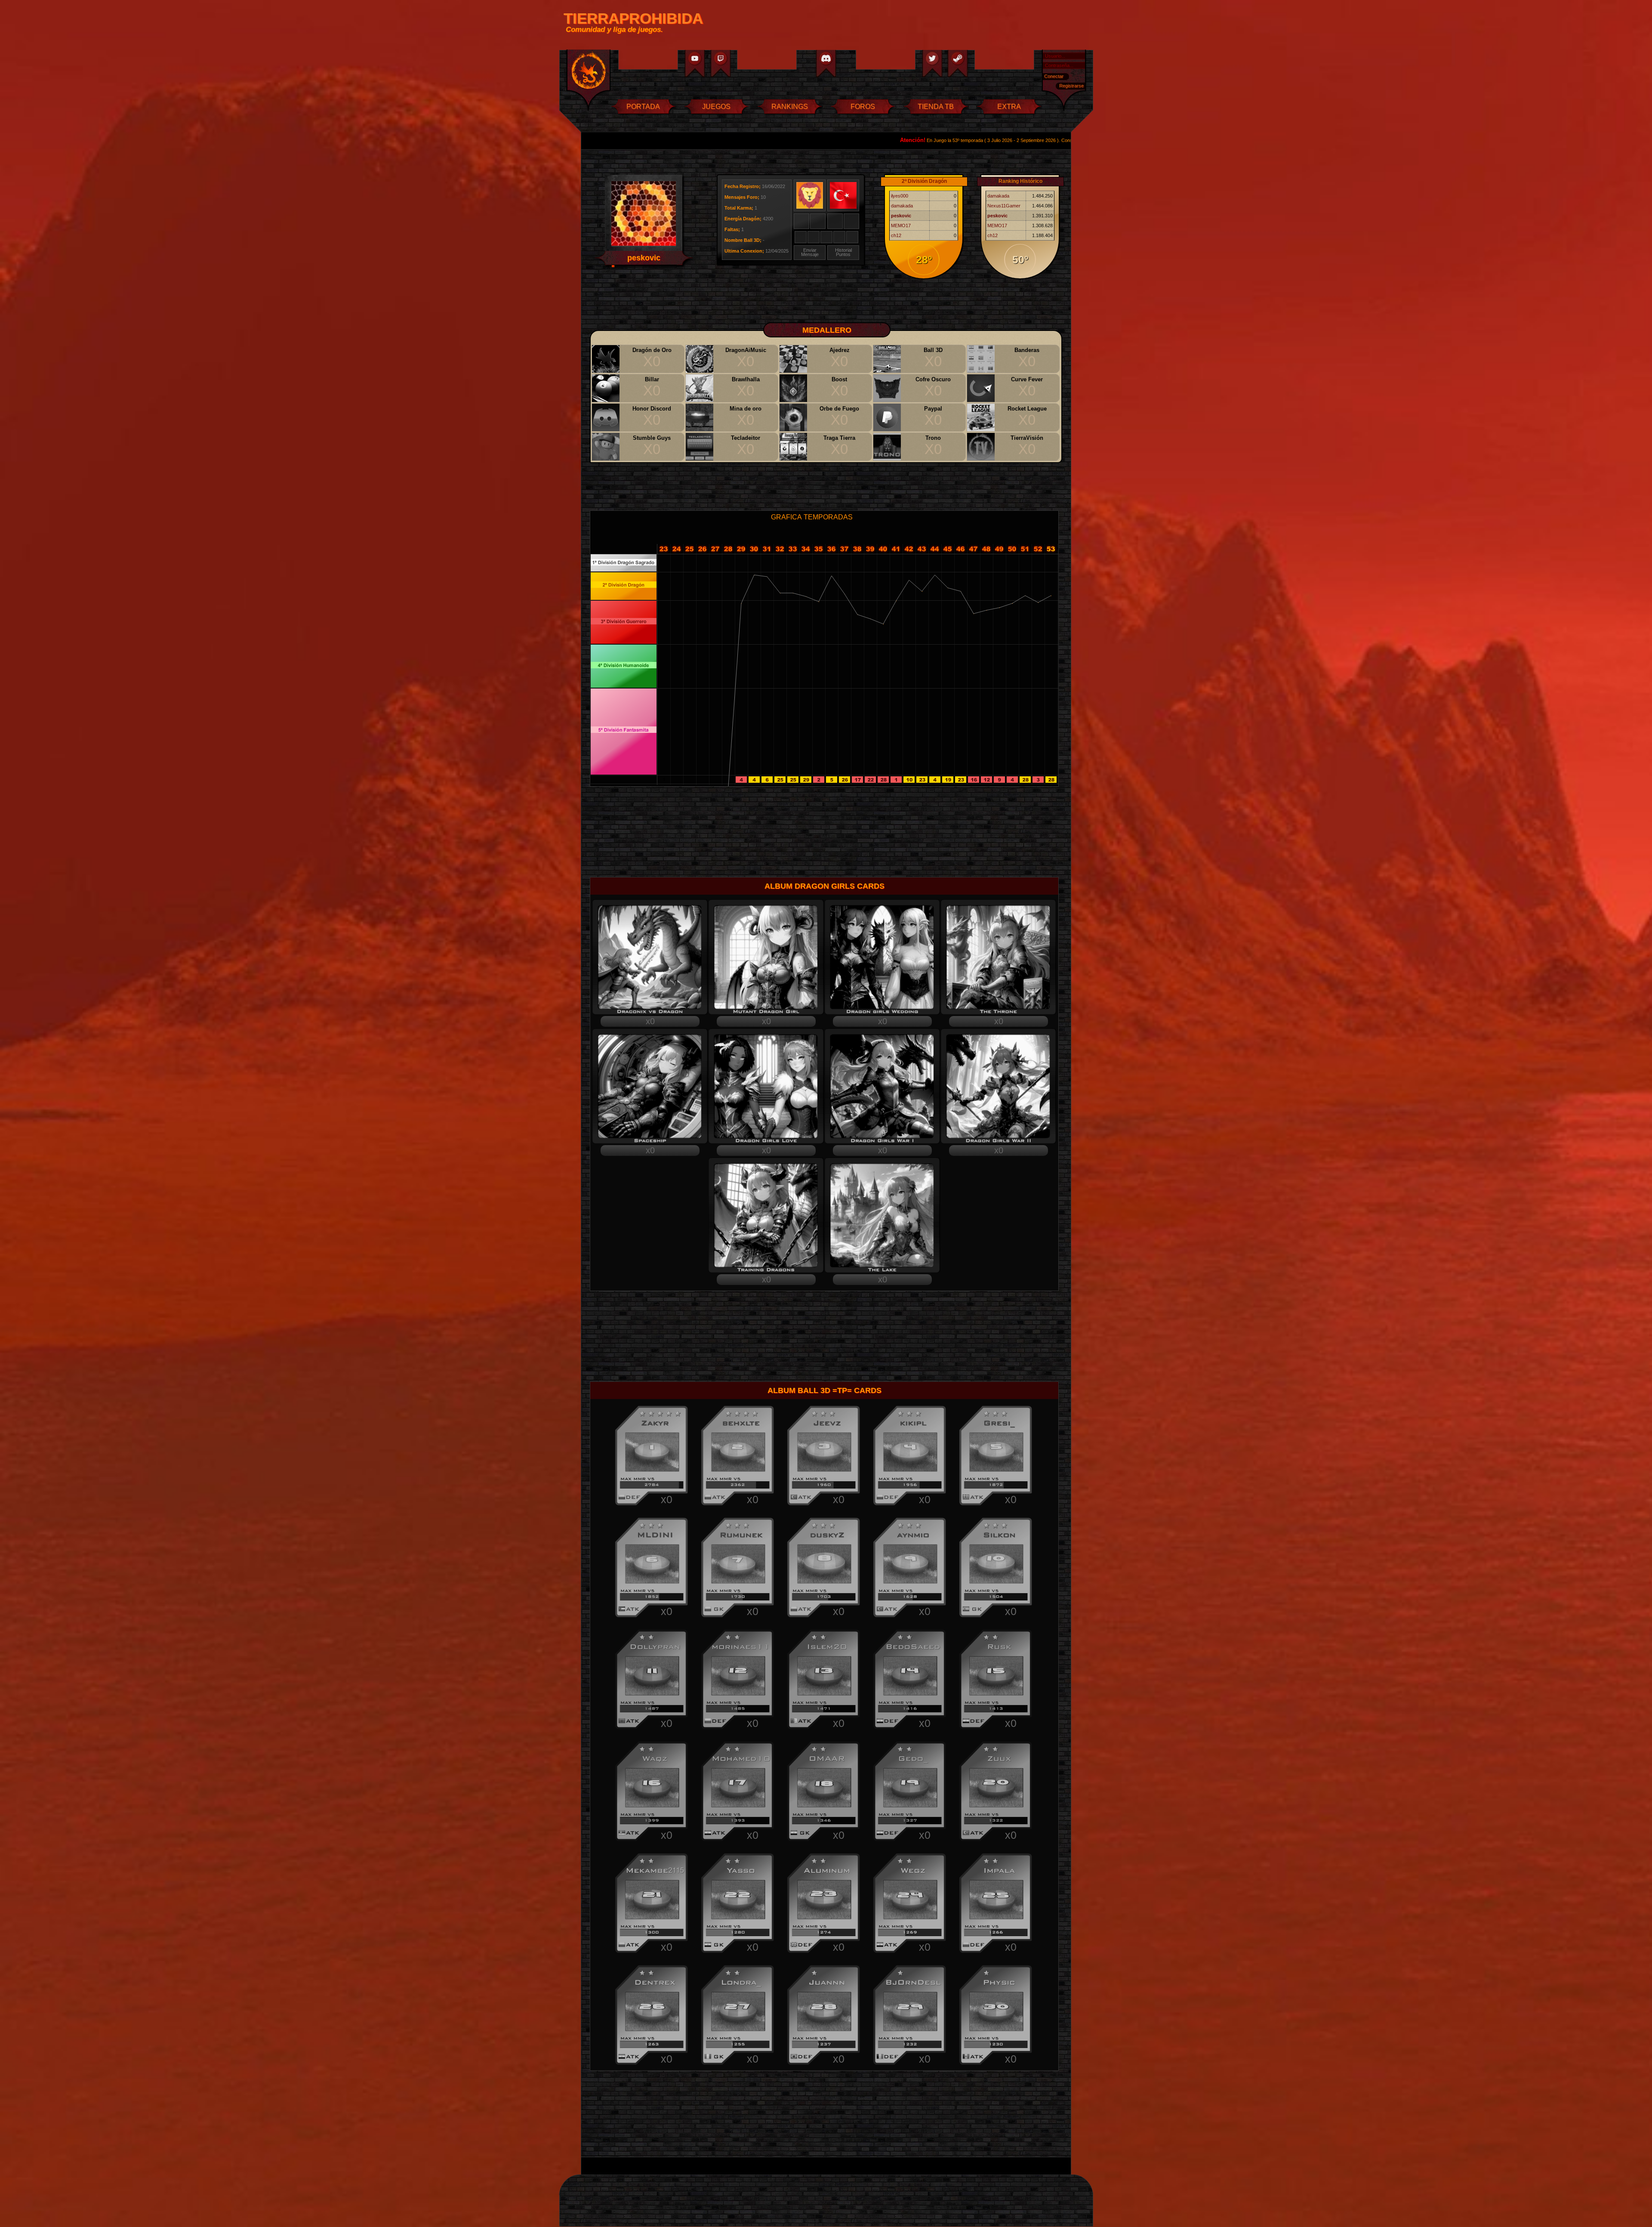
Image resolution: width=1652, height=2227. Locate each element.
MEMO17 (901, 225)
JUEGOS (716, 107)
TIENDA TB (936, 107)
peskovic (901, 216)
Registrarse (1071, 86)
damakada (902, 206)
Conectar (1054, 76)
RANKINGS (790, 107)
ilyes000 (900, 196)
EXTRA (1009, 107)
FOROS (863, 107)
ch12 (896, 235)
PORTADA (643, 107)
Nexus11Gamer (1004, 206)
